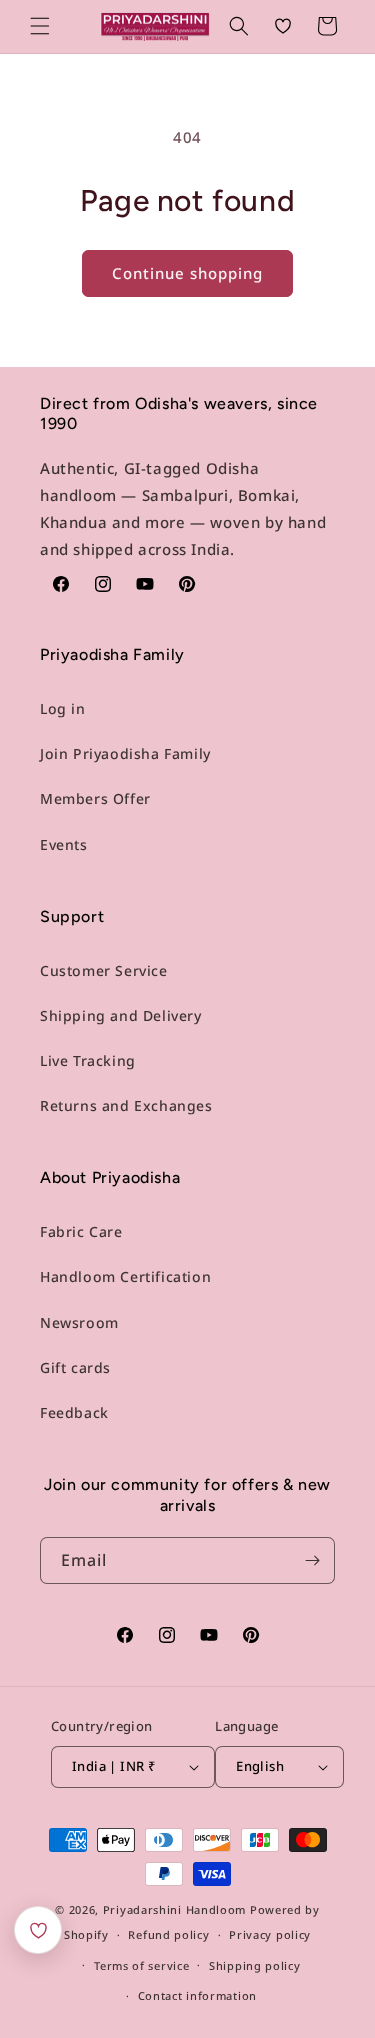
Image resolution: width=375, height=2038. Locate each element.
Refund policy (168, 1934)
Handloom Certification (125, 1276)
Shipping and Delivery (121, 1015)
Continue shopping (187, 273)
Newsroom (79, 1322)
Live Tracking (88, 1060)
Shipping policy (255, 1965)
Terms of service (141, 1965)
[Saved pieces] (38, 1930)
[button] (40, 26)
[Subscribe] (312, 1560)
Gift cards (75, 1367)
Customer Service (104, 970)
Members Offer (95, 798)
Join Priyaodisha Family (125, 753)
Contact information (197, 1995)
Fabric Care (81, 1231)
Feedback (74, 1412)
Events (64, 844)
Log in (63, 708)
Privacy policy (270, 1934)
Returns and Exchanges (126, 1105)
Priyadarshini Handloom (174, 1909)
